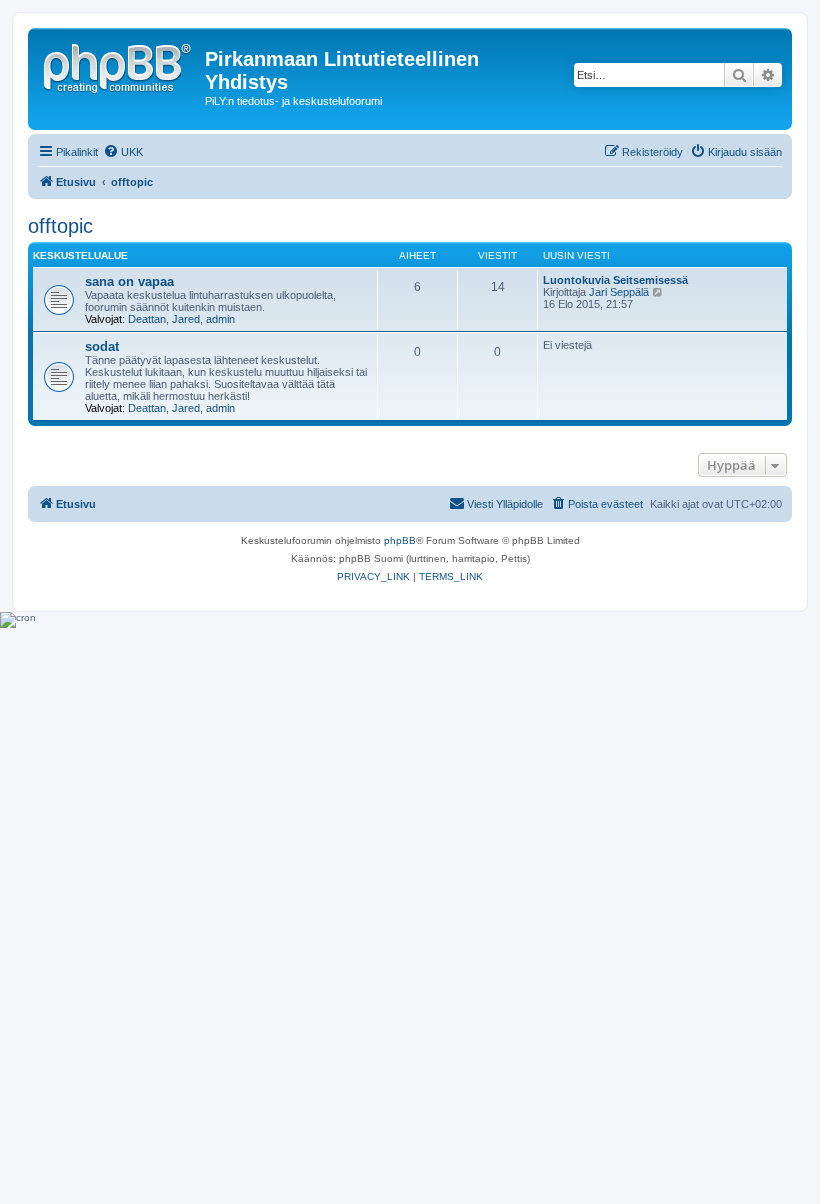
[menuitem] (123, 152)
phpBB (400, 540)
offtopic (60, 226)
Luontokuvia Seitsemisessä (615, 280)
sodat (102, 346)
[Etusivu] (119, 65)
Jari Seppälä (619, 292)
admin (220, 319)
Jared (186, 319)
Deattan (147, 319)
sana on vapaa (129, 281)
